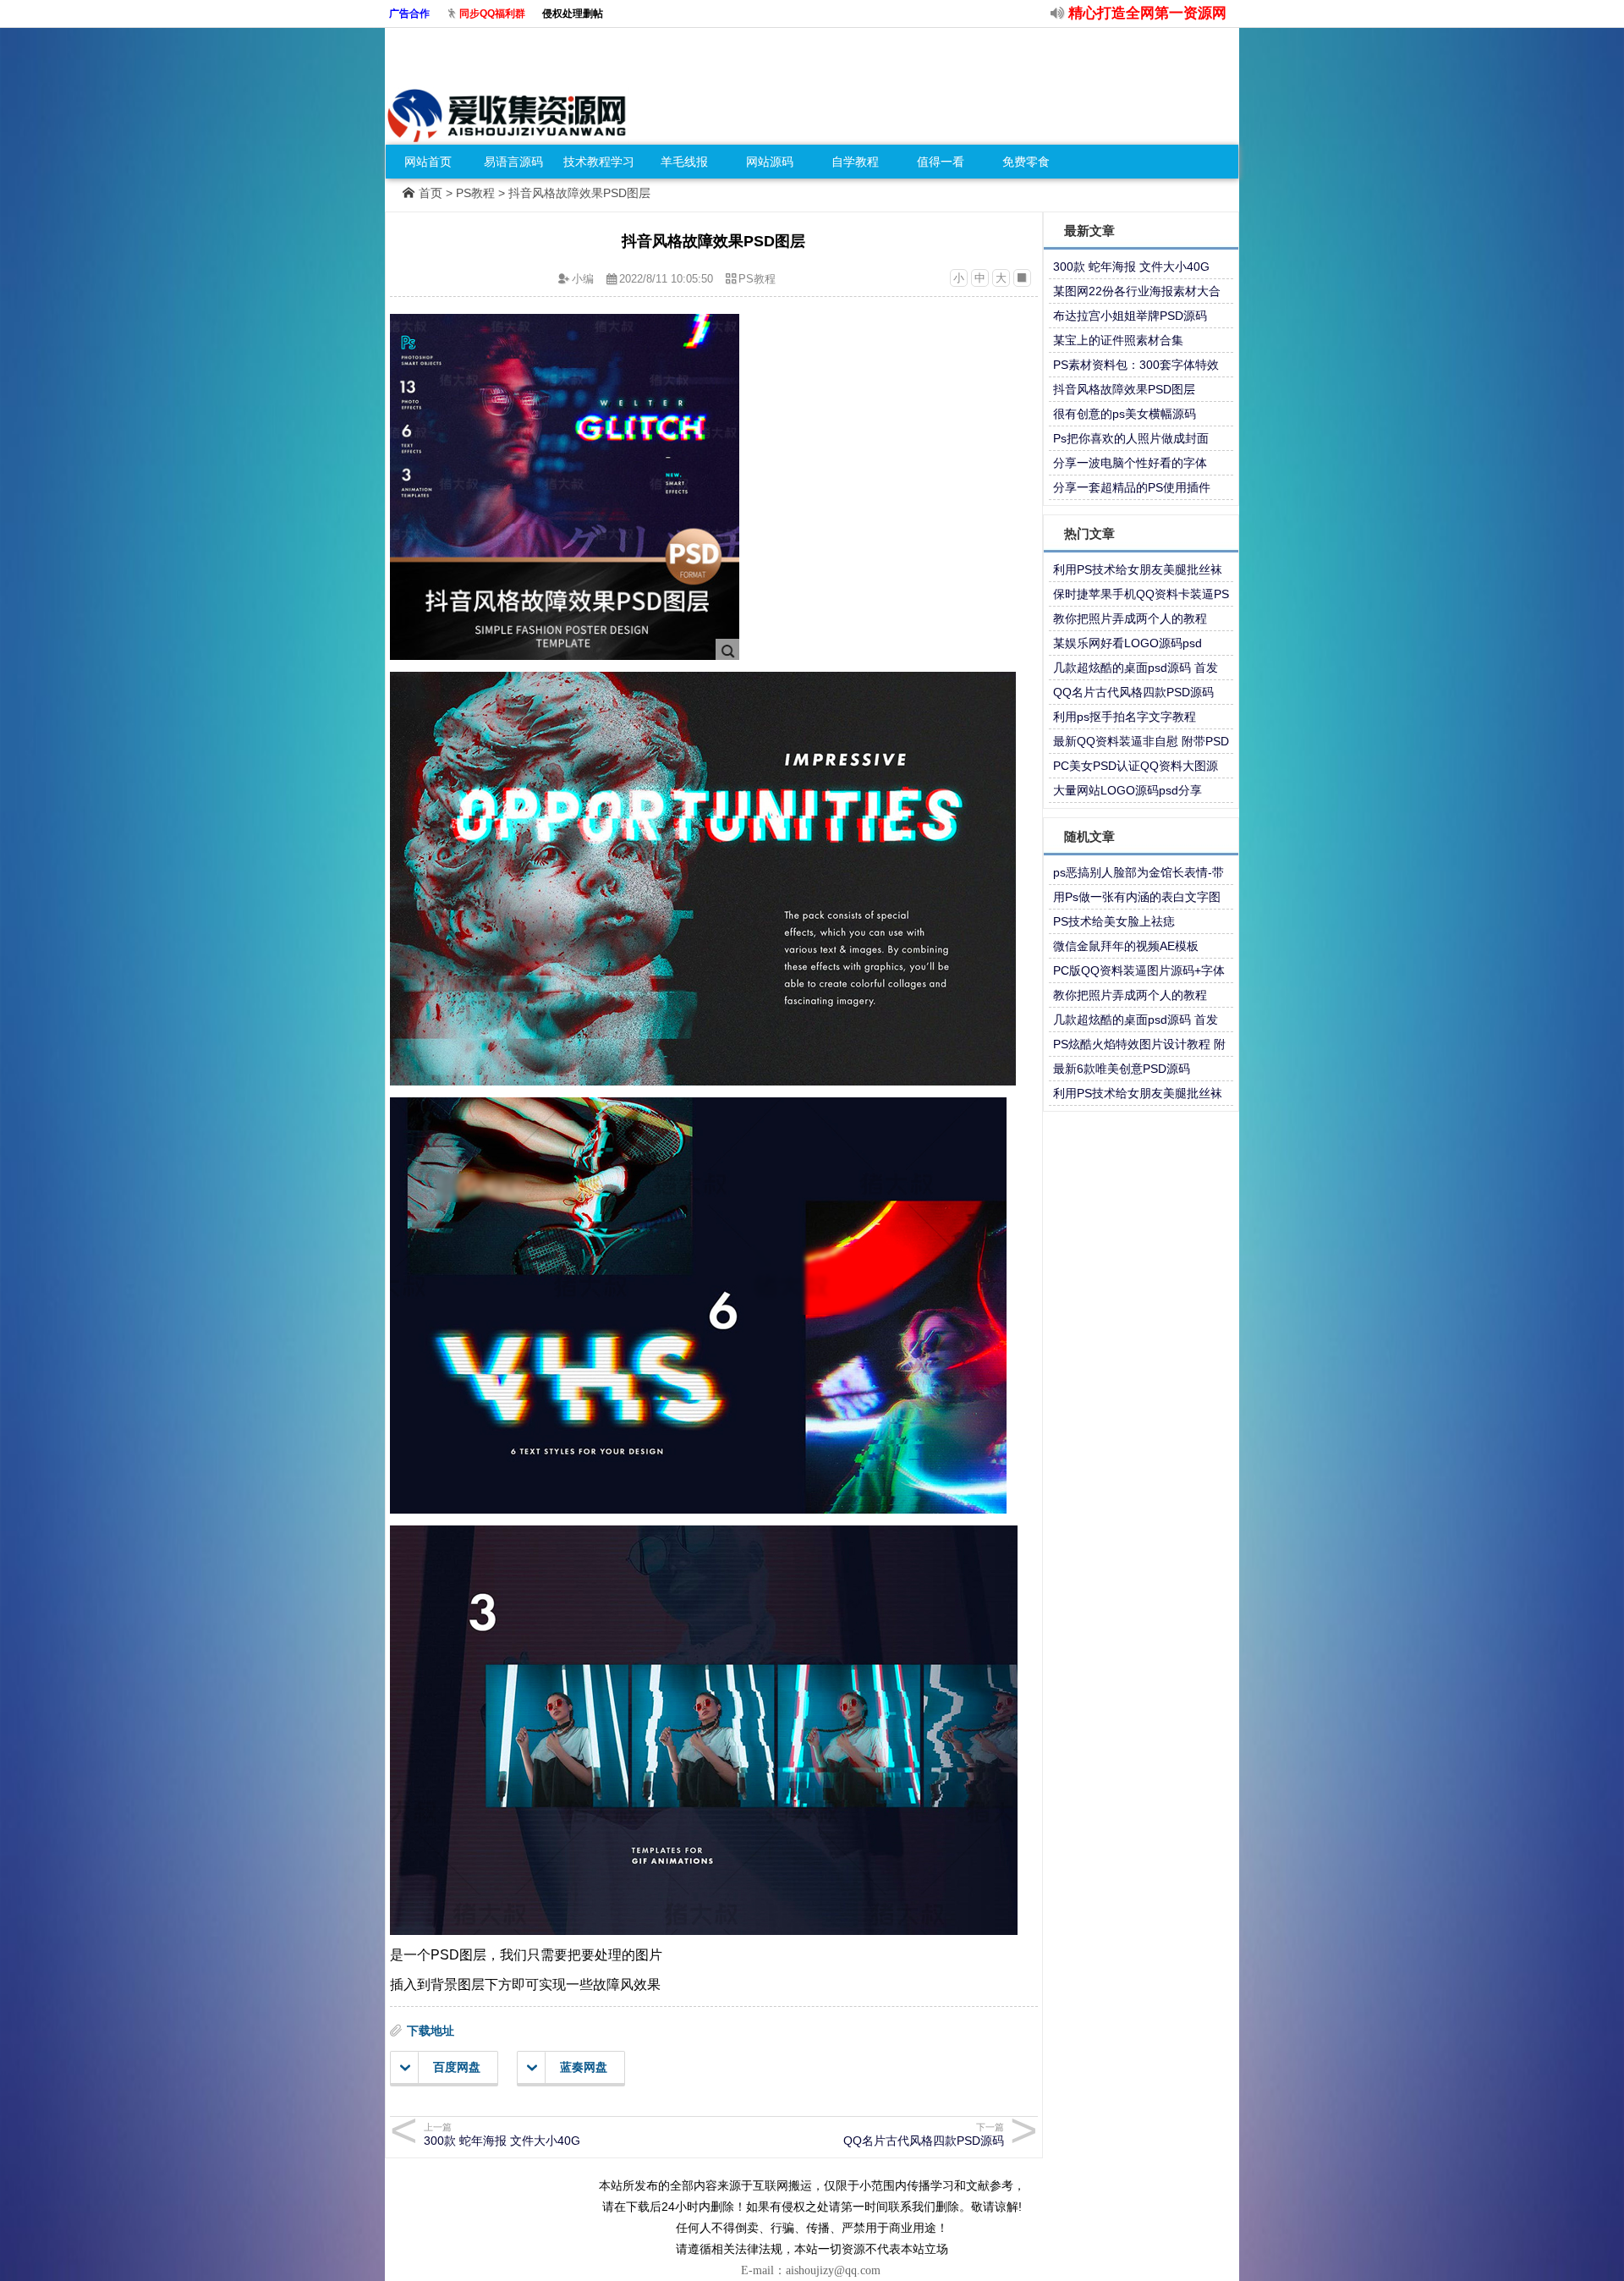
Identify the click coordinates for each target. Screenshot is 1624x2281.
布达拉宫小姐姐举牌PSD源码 (1130, 316)
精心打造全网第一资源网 (1147, 13)
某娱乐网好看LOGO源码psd (1127, 643)
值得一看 (941, 162)
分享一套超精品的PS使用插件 (1132, 487)
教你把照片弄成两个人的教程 (1130, 618)
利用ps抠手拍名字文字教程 (1125, 717)
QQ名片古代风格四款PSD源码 (924, 2135)
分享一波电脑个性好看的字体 (1130, 463)
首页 (431, 193)
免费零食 (1026, 162)
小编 (583, 279)
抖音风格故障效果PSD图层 (1124, 389)
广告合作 (409, 14)
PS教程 (475, 193)
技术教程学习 (599, 162)
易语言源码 (513, 162)
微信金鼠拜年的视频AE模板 (1126, 946)
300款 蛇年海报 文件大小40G (502, 2135)
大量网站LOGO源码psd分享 (1127, 790)
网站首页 (428, 162)
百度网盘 (457, 2067)
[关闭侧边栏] (1022, 278)
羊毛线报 (684, 162)
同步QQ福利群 (492, 14)
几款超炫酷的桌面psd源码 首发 (1136, 668)
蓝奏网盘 (584, 2067)
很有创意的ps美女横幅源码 (1125, 414)
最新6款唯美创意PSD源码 (1122, 1069)
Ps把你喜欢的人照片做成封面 (1131, 438)
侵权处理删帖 (573, 14)
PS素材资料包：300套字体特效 (1136, 365)
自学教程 (855, 162)
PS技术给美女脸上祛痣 (1114, 921)
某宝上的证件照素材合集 (1118, 340)
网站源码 (770, 162)
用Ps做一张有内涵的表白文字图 (1137, 897)
